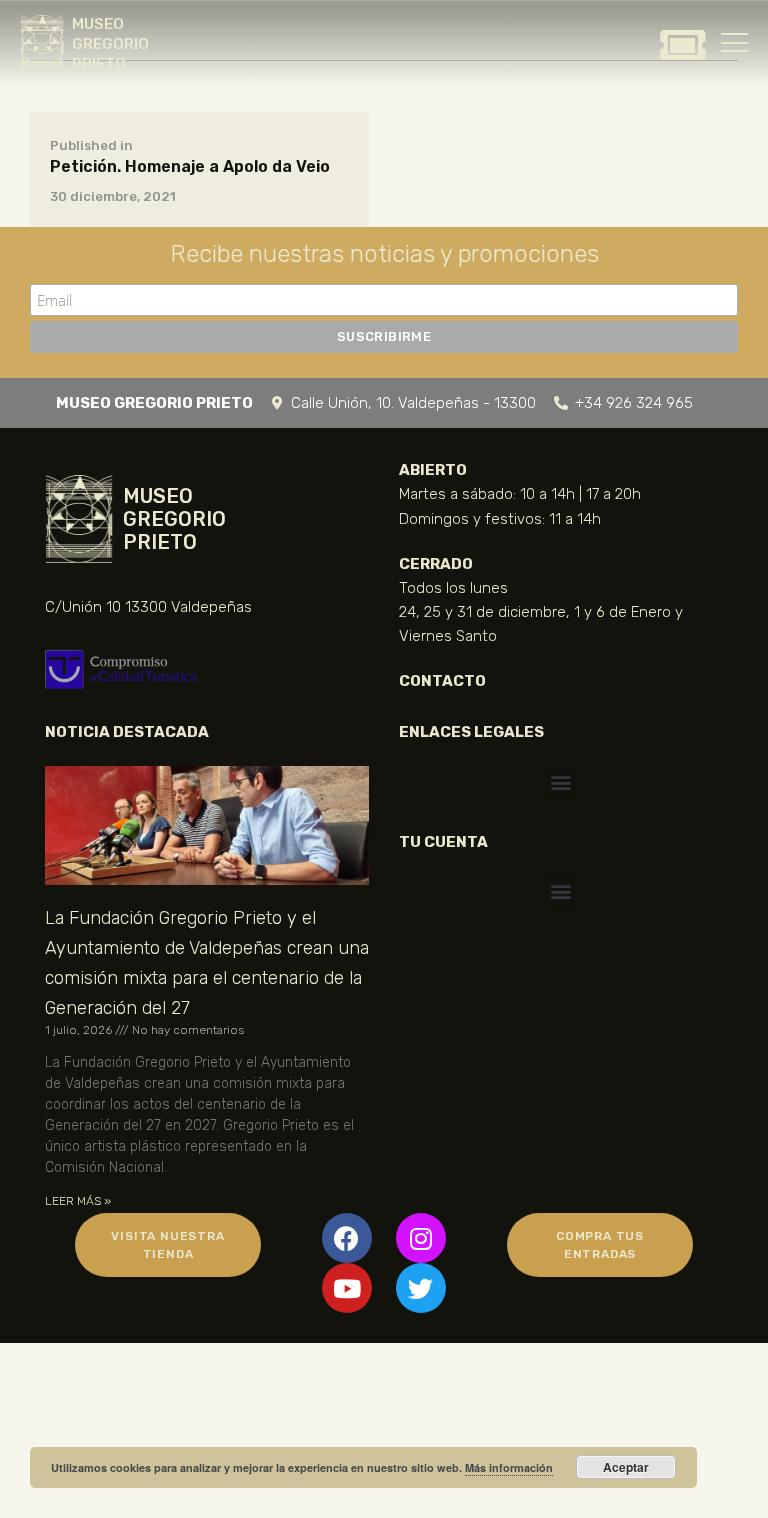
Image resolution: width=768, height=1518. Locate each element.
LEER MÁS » (78, 1201)
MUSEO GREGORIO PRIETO (110, 44)
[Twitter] (421, 1288)
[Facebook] (347, 1238)
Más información (509, 1467)
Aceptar (626, 1467)
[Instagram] (421, 1238)
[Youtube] (347, 1288)
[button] (561, 782)
